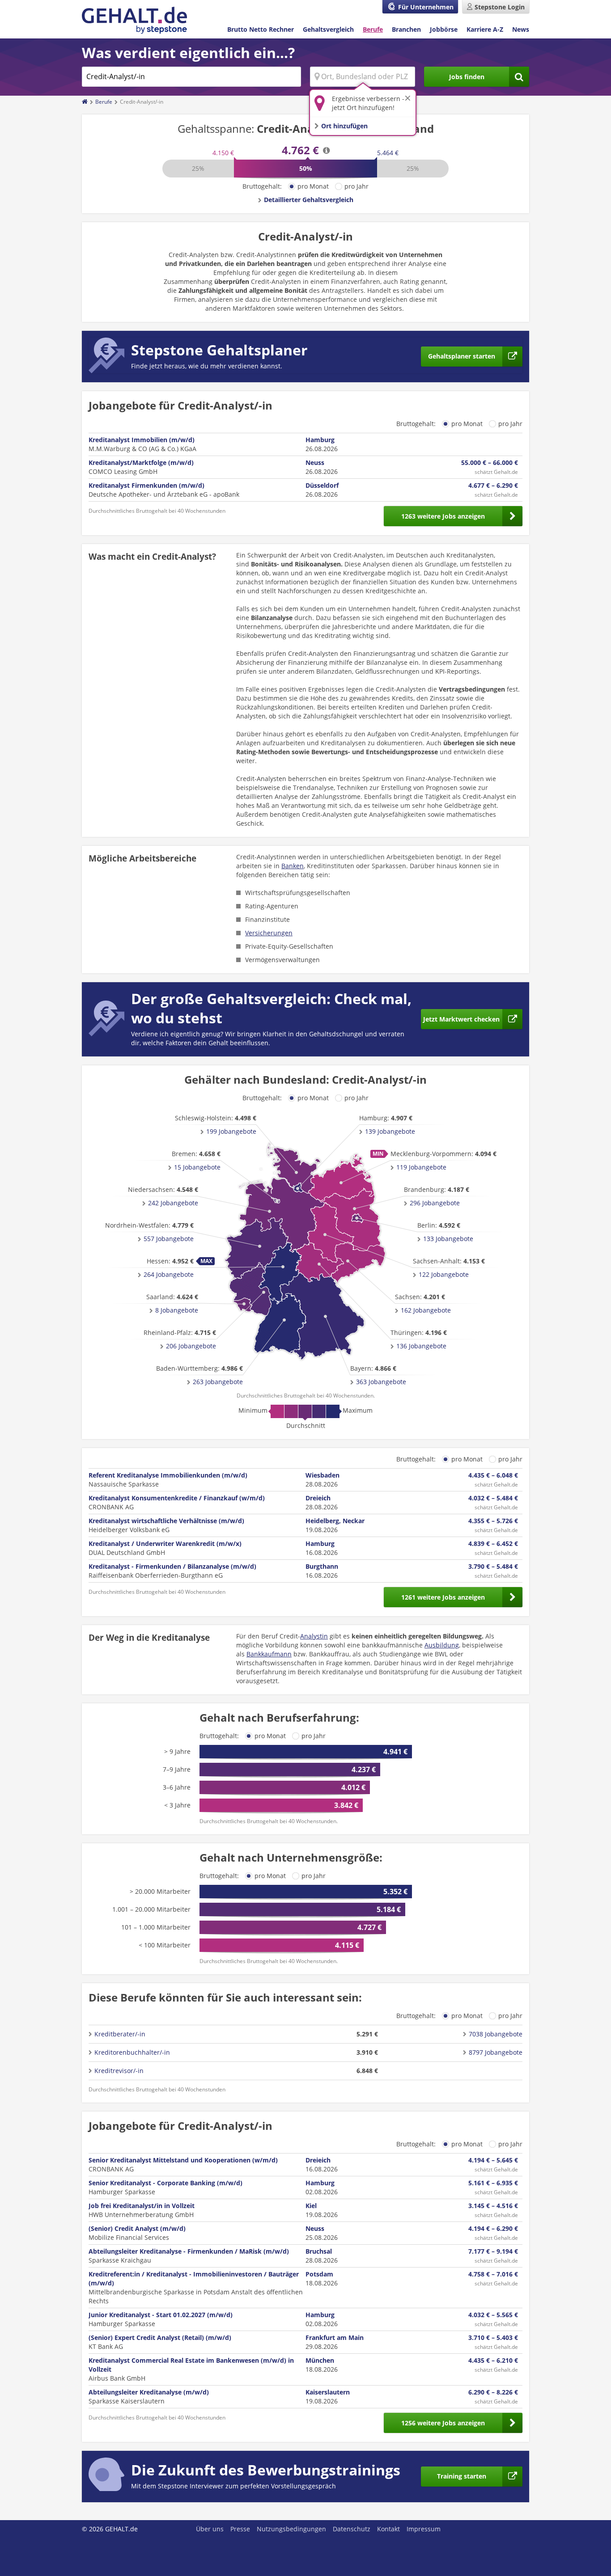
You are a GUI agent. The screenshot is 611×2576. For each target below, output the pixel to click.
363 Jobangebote (381, 1382)
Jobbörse (444, 29)
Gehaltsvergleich (328, 29)
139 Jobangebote (390, 1131)
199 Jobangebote (231, 1131)
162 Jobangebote (426, 1310)
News (521, 29)
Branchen (406, 29)
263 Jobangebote (218, 1382)
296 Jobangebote (435, 1203)
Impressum (424, 2529)
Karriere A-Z (485, 29)
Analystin (314, 1636)
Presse (240, 2529)
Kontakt (388, 2529)
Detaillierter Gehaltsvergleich (309, 200)
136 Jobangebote (421, 1346)
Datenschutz (352, 2529)
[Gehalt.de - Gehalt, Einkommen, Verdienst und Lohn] (134, 20)
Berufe (373, 29)
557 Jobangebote (169, 1239)
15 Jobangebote (197, 1167)
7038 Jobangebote (496, 2034)
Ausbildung (442, 1645)
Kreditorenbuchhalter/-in (132, 2052)
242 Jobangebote (173, 1203)
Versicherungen (269, 933)
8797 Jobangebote (496, 2052)
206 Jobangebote (191, 1346)
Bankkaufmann (269, 1654)
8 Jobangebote (177, 1310)
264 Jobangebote (169, 1274)
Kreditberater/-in (120, 2034)
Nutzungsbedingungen (291, 2529)
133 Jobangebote (448, 1239)
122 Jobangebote (444, 1274)
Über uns (210, 2529)
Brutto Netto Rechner (261, 29)
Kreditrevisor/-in (119, 2071)
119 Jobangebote (421, 1167)
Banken (293, 866)
